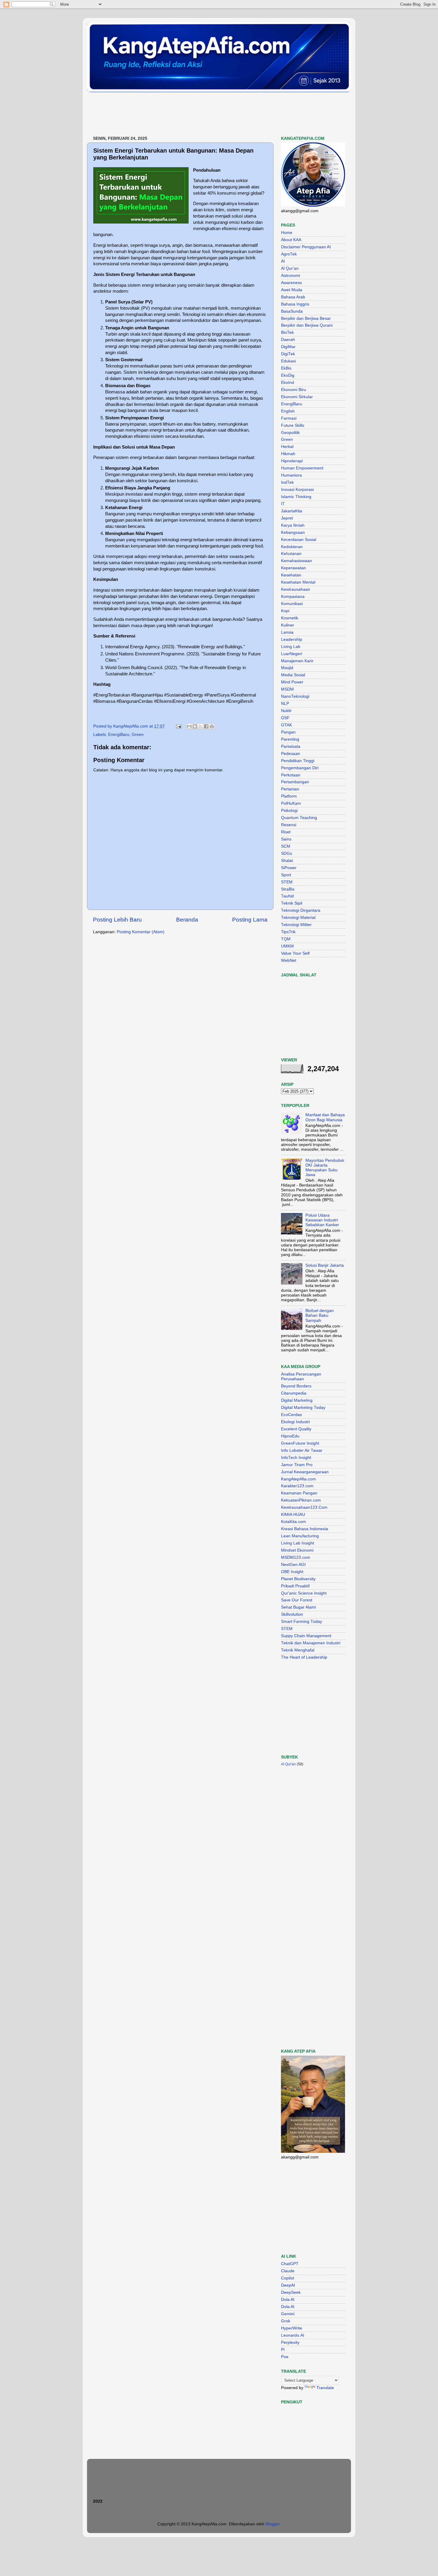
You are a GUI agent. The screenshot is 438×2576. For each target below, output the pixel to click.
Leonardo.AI (293, 2335)
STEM (287, 882)
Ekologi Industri (295, 1422)
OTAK (286, 725)
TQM (286, 939)
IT (283, 504)
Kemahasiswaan (296, 561)
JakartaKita (292, 511)
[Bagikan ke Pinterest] (212, 726)
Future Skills (293, 425)
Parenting (290, 739)
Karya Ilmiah (293, 525)
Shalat (287, 861)
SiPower (289, 868)
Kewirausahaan (296, 589)
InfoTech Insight (296, 1458)
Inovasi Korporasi (297, 490)
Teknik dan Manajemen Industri (311, 1643)
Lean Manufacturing (300, 1536)
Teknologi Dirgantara (301, 910)
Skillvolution (292, 1614)
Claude (288, 2271)
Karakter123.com (297, 1486)
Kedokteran (292, 547)
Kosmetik (290, 618)
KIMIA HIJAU (293, 1515)
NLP (285, 704)
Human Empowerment (302, 468)
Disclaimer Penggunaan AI (306, 247)
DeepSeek (291, 2292)
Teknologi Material (298, 918)
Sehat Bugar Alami (298, 1607)
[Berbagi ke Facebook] (206, 726)
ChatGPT (290, 2264)
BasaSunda (292, 311)
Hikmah (288, 454)
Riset (286, 832)
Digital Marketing (297, 1400)
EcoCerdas (291, 1415)
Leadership (292, 639)
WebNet (289, 960)
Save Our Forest (297, 1600)
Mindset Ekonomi (297, 1550)
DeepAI (288, 2285)
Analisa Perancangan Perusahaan (301, 1377)
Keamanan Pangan (299, 1493)
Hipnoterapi (292, 461)
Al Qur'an (290, 268)
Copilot (288, 2278)
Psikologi (289, 811)
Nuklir (286, 711)
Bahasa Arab (293, 297)
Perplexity (290, 2342)
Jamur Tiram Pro (297, 1465)
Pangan (288, 732)
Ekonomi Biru (293, 390)
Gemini (288, 2314)
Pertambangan (295, 782)
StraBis (288, 889)
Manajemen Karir (297, 661)
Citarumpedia (294, 1393)
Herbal (287, 447)
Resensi (289, 825)
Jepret (287, 518)
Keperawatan (293, 568)
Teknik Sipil (292, 903)
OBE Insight (292, 1572)
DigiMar (288, 347)
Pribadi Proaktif (295, 1586)
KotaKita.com (293, 1522)
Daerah (288, 340)
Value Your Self (295, 953)
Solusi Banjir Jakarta (325, 1265)
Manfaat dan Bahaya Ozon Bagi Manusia (325, 1117)
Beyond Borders (296, 1386)
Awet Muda (292, 290)
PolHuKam (291, 803)
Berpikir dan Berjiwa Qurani (307, 325)
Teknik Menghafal (298, 1650)
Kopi (285, 611)
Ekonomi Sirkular (297, 397)
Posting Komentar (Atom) (141, 932)
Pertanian (290, 789)
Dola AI (288, 2300)
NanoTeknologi (295, 696)
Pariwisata (291, 746)
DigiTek (288, 354)
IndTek (287, 482)
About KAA (291, 240)
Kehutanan (291, 554)
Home (287, 233)
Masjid (287, 668)
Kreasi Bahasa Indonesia (305, 1529)
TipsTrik (288, 932)
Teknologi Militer (296, 925)
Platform (289, 796)
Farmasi (289, 418)
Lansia (287, 632)
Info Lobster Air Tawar (302, 1450)
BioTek (287, 332)
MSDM (287, 689)
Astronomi (291, 276)
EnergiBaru (119, 735)
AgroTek (289, 254)
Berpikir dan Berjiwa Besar (306, 318)
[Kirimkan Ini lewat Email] (189, 726)
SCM (286, 846)
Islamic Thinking (296, 497)
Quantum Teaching (299, 818)
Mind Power (292, 682)
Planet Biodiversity (298, 1579)
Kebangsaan (293, 532)
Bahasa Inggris (295, 304)
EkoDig (288, 375)
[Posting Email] (178, 726)
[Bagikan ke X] (201, 726)
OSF (285, 718)
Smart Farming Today (302, 1622)
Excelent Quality (296, 1429)
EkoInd (288, 383)
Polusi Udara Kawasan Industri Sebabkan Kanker (322, 1220)
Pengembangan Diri (300, 768)
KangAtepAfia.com (298, 1479)
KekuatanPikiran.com (301, 1500)
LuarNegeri (292, 654)
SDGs (286, 853)
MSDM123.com (296, 1557)
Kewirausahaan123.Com (304, 1507)
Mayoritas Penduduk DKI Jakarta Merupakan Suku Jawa (325, 1168)
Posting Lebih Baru (117, 920)
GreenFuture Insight (300, 1443)
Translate (325, 2388)
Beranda (187, 920)
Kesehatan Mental (298, 582)
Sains (286, 839)
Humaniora (291, 475)
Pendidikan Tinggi (298, 761)
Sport (286, 875)
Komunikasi (292, 604)
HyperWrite (292, 2328)
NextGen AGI (293, 1565)
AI (283, 261)
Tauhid (287, 896)
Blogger (273, 2524)
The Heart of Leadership (304, 1657)
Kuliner (288, 625)
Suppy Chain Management (306, 1636)
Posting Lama (250, 920)
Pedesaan (291, 754)
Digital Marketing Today (303, 1408)
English (288, 411)
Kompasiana (293, 597)
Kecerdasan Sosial (299, 540)
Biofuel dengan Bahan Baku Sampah (320, 1315)
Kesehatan (291, 575)
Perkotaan (291, 775)
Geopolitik (290, 433)
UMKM (287, 946)
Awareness (291, 283)
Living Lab (291, 647)
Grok (286, 2321)
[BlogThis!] (195, 726)
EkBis (286, 368)
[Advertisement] (195, 114)
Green (138, 735)
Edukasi (288, 361)
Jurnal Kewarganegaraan (305, 1472)
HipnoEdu (290, 1436)
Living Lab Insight (298, 1543)
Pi (283, 2350)
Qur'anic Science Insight (304, 1593)
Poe (285, 2357)
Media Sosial (293, 675)
